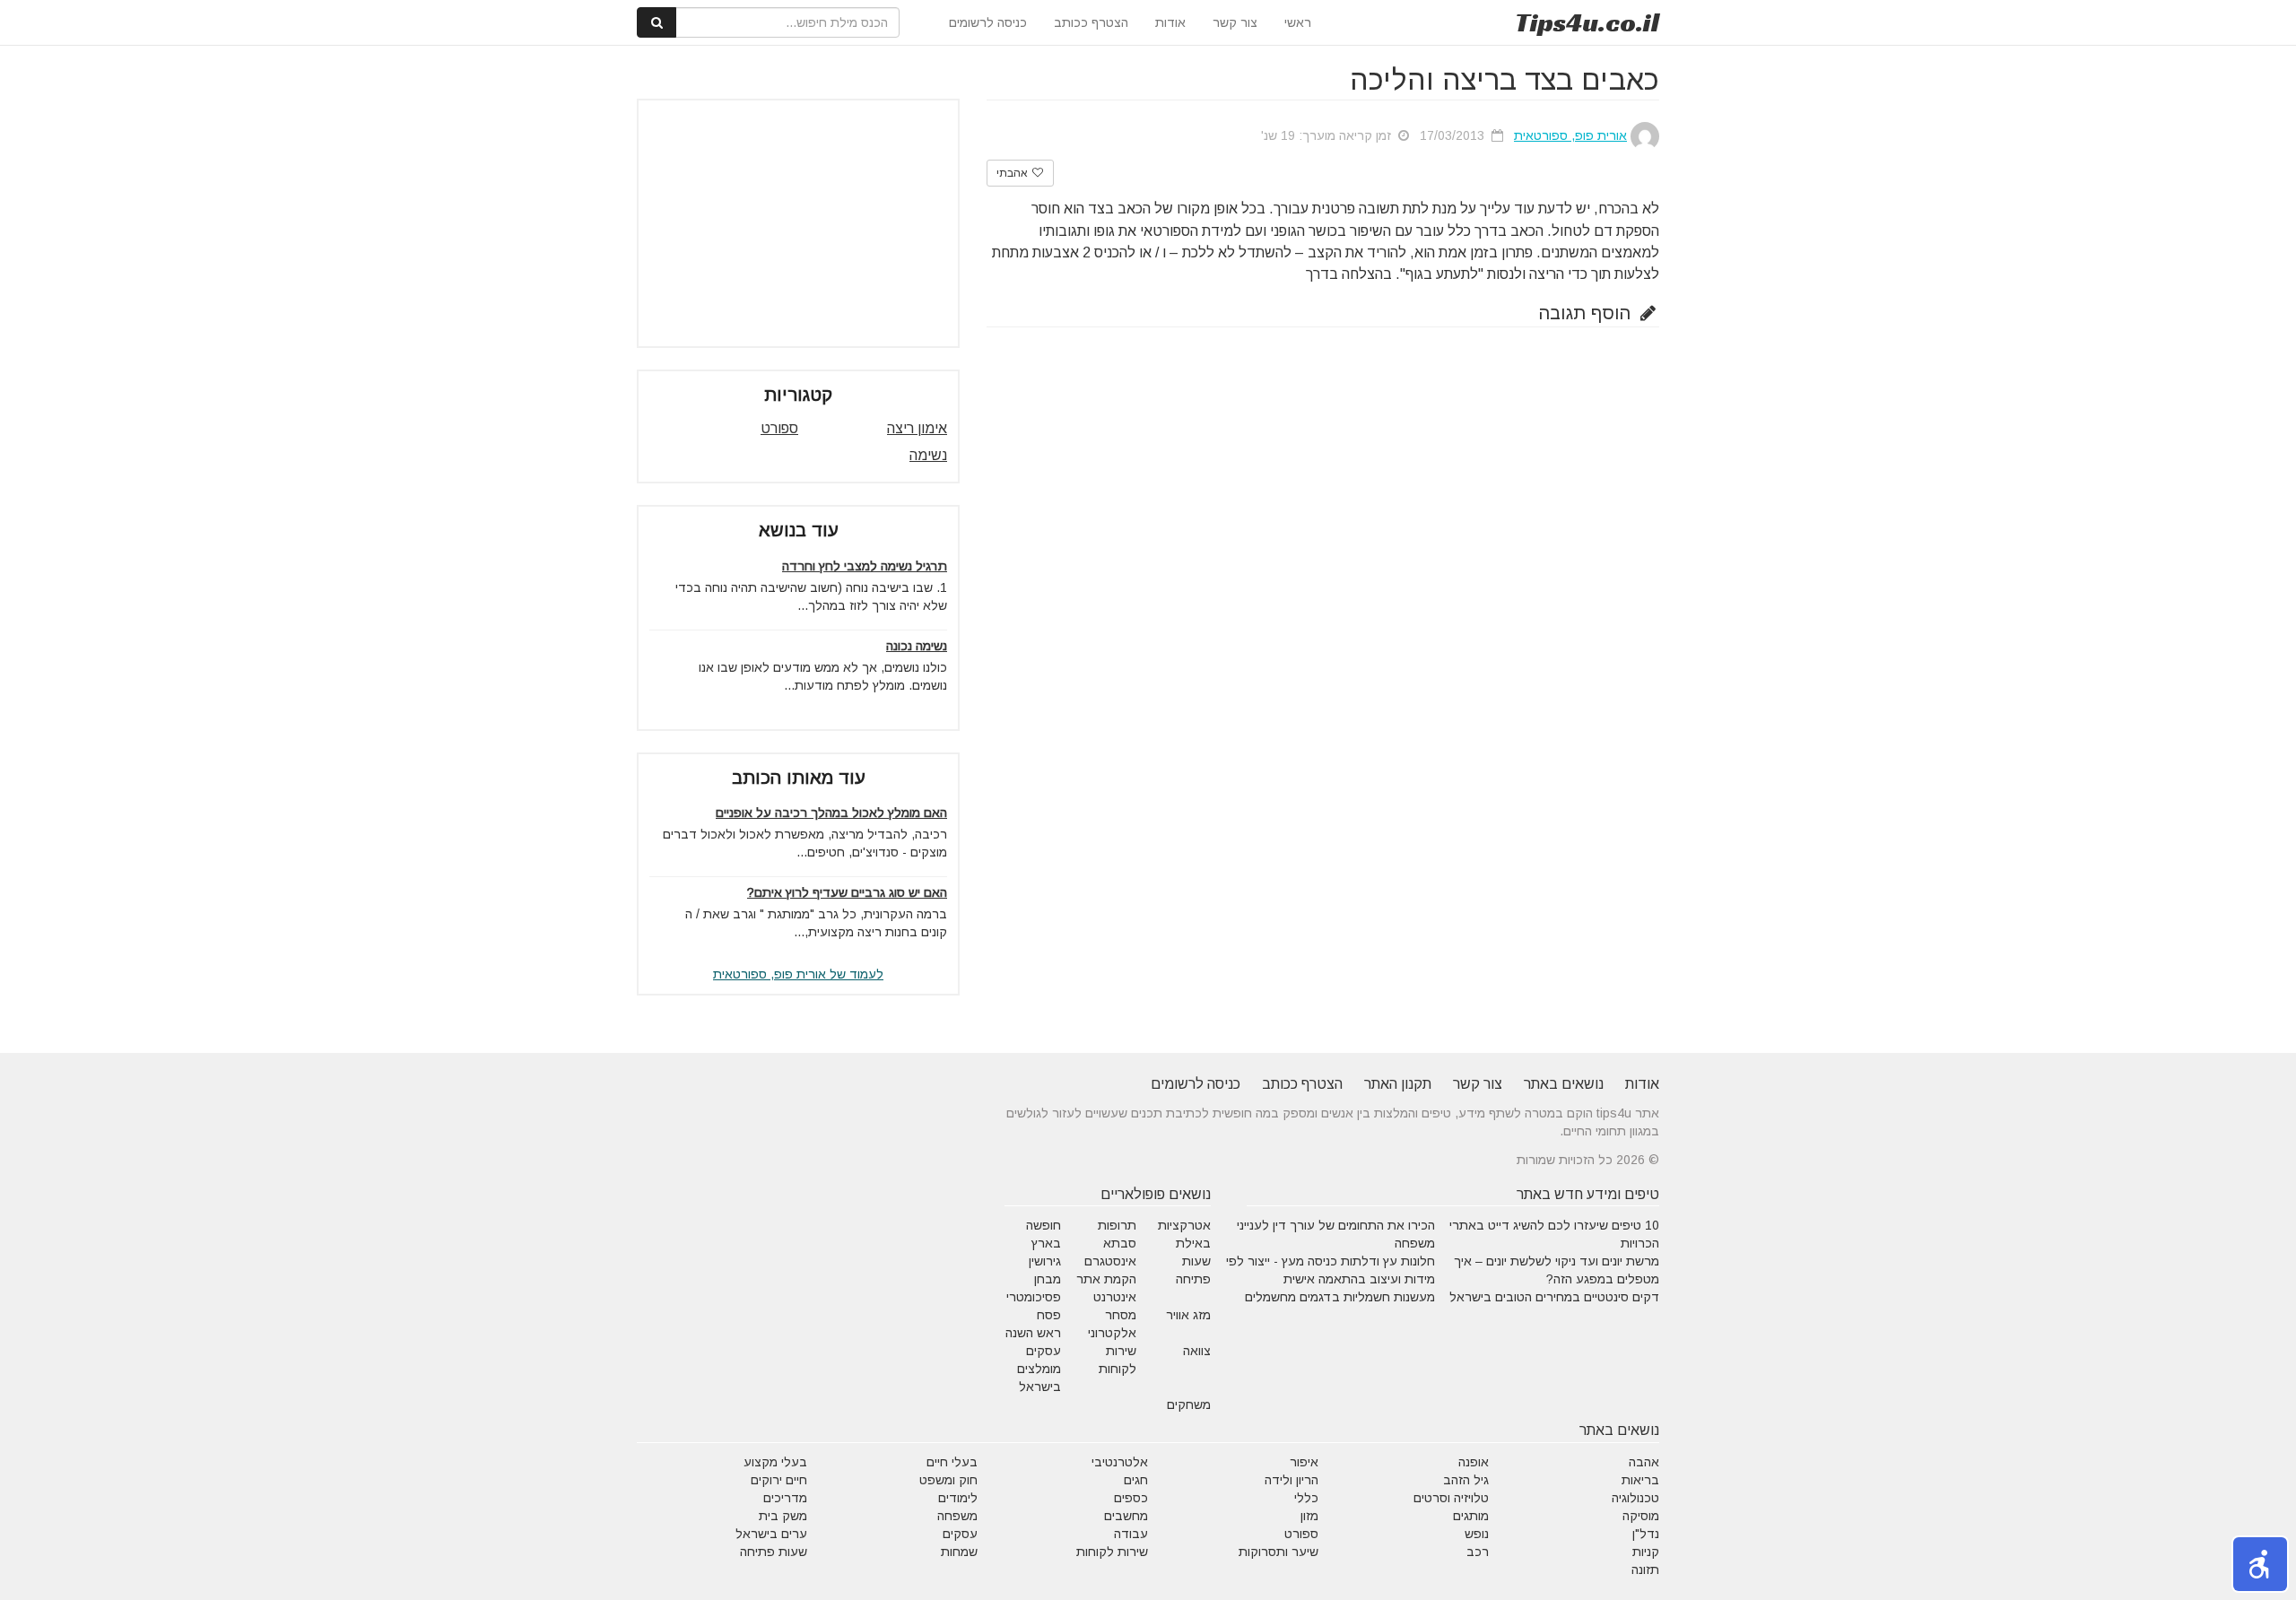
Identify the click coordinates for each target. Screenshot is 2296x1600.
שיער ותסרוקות (1278, 1552)
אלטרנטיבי (1120, 1462)
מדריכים (785, 1498)
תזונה (1645, 1570)
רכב (1478, 1552)
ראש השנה (1033, 1333)
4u (1587, 22)
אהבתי (1013, 173)
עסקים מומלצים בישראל (1039, 1369)
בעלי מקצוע (775, 1462)
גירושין (1045, 1261)
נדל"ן (1646, 1534)
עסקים (960, 1534)
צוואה (1197, 1351)
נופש (1477, 1534)
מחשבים (1126, 1516)
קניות (1646, 1552)
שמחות (959, 1552)
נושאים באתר (1564, 1084)
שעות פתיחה (774, 1552)
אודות (1170, 22)
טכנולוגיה (1635, 1498)
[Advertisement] (798, 223)
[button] (2260, 1564)
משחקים (1189, 1404)
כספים (1131, 1498)
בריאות (1640, 1480)
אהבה (1644, 1462)
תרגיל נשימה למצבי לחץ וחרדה (865, 566)
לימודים (958, 1498)
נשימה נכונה (917, 646)
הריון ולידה (1291, 1480)
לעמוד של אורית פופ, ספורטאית (798, 974)
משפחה (957, 1516)
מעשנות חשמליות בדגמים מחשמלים (1340, 1297)
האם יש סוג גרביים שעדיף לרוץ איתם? (847, 892)
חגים (1136, 1480)
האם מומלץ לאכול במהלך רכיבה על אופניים (831, 813)
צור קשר (1235, 22)
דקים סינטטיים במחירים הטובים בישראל (1554, 1297)
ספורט (779, 428)
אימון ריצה (917, 428)
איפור (1304, 1462)
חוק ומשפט (948, 1480)
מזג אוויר (1188, 1315)
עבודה (1131, 1534)
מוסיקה (1641, 1516)
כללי (1306, 1498)
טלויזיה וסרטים (1451, 1498)
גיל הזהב (1466, 1480)
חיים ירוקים (779, 1480)
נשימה (928, 455)
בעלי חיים (952, 1462)
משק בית (783, 1516)
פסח (1049, 1315)
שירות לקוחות (1112, 1552)
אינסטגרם (1110, 1261)
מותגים (1471, 1516)
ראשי (1298, 22)
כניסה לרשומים (988, 22)
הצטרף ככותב (1091, 22)
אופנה (1474, 1462)
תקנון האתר (1398, 1084)
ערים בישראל (771, 1534)
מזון (1309, 1516)
